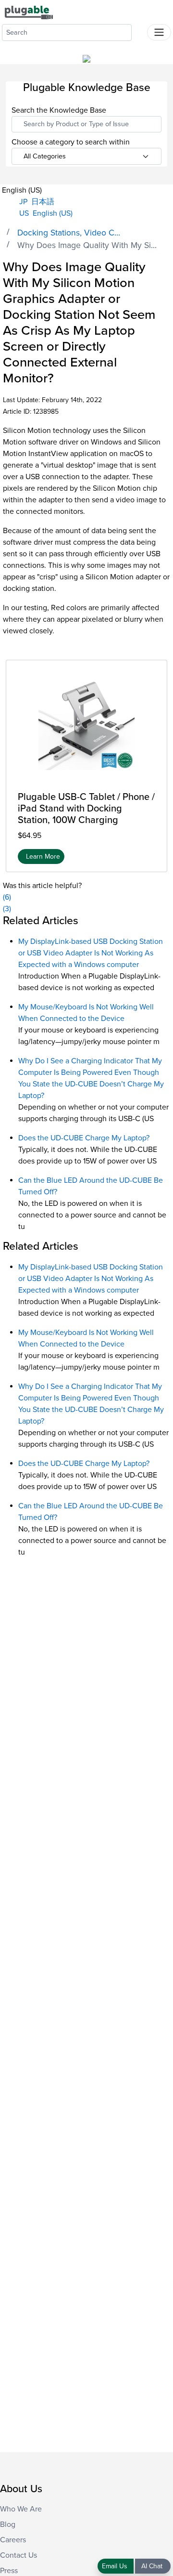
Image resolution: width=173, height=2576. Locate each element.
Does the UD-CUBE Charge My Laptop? (84, 1138)
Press (9, 2571)
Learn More (43, 856)
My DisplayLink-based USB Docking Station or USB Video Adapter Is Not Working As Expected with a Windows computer (91, 953)
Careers (13, 2540)
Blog (8, 2524)
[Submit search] (139, 30)
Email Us (116, 2566)
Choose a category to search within (71, 142)
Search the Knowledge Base (59, 110)
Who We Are (21, 2509)
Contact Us (19, 2555)
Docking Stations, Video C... (69, 233)
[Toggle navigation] (159, 32)
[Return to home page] (29, 12)
